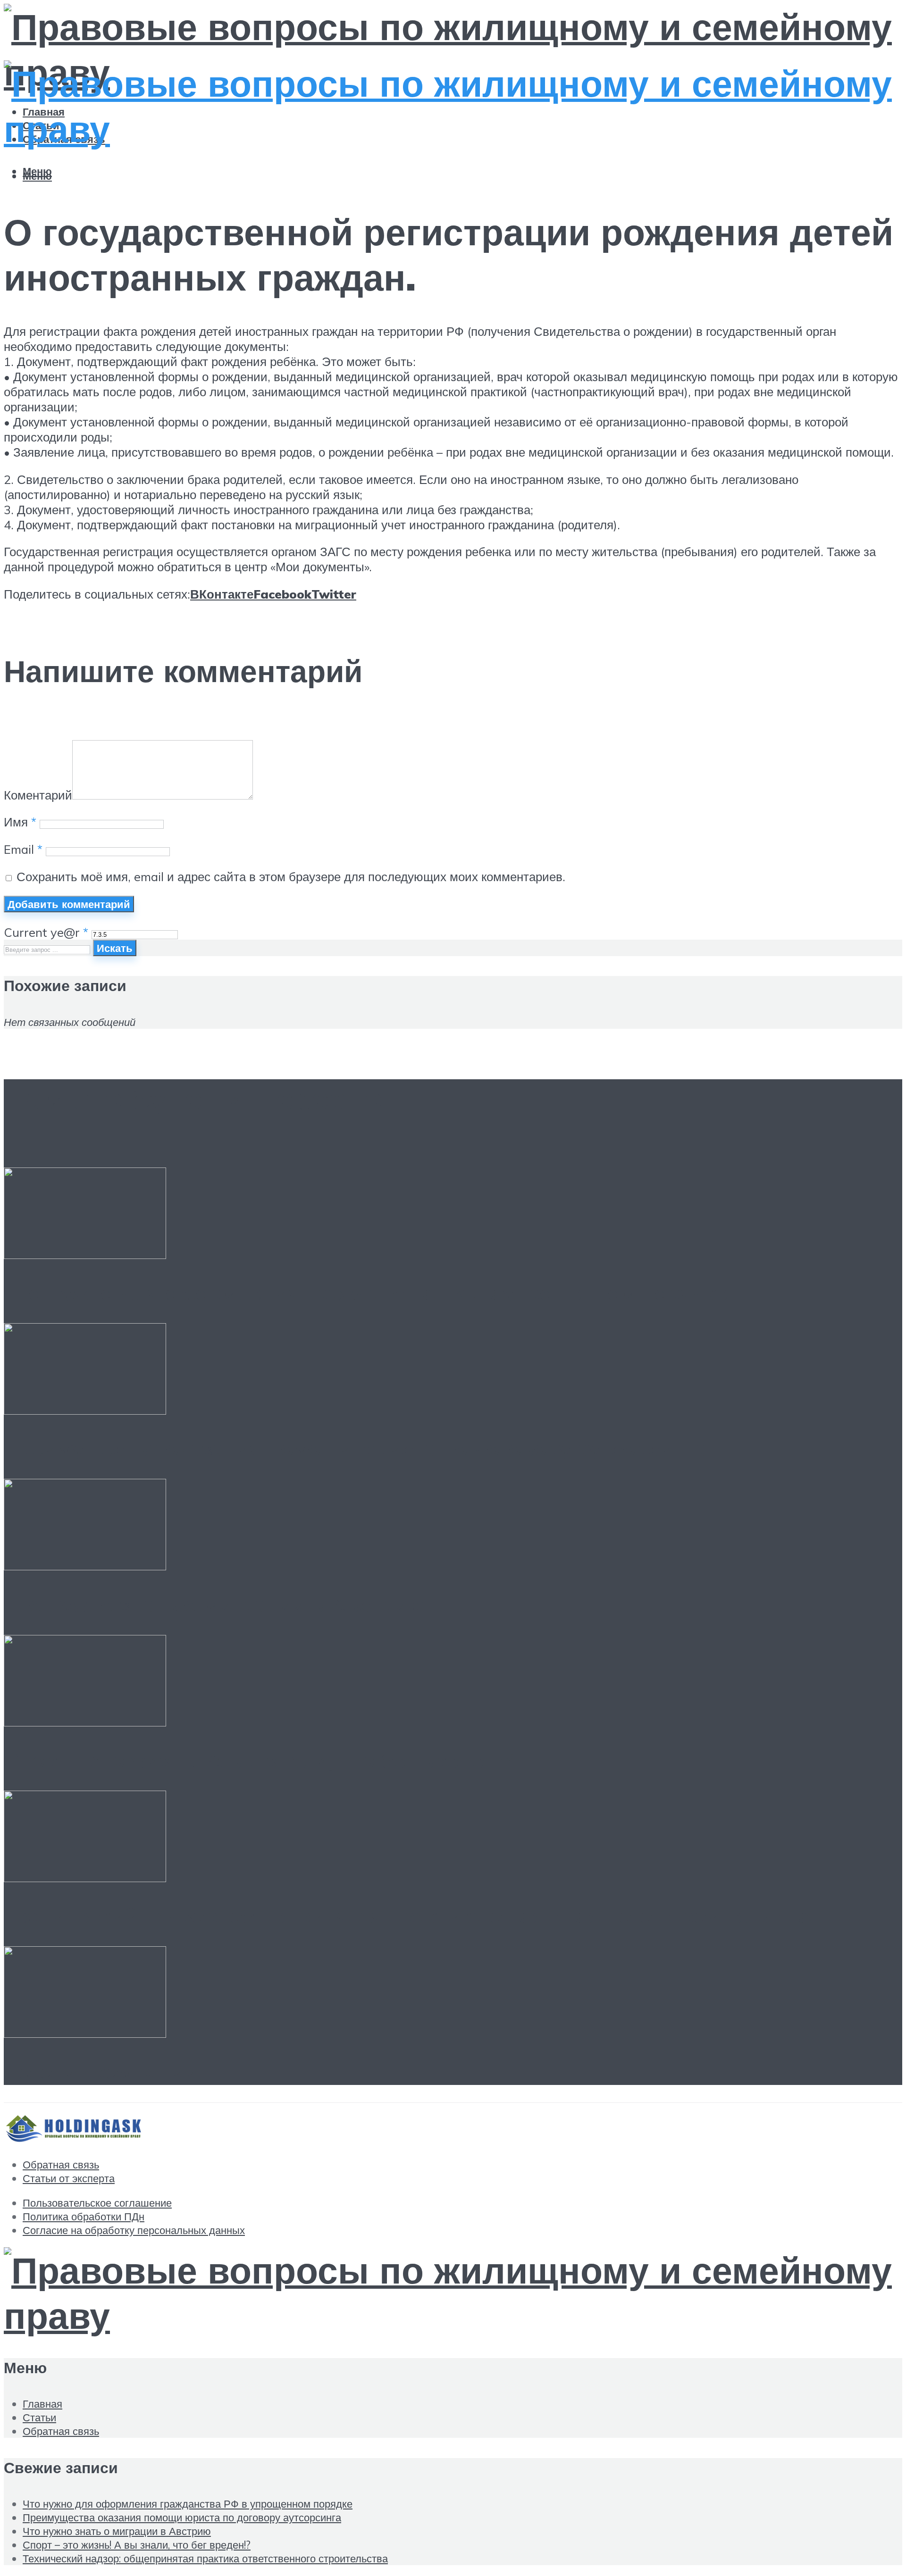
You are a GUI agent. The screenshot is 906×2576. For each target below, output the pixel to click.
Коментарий (38, 795)
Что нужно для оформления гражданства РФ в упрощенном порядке (366, 1292)
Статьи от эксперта (69, 2178)
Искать (115, 948)
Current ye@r (46, 932)
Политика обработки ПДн (84, 2216)
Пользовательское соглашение (97, 2203)
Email (23, 849)
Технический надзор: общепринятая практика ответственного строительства (410, 1916)
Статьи (39, 2417)
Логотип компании (100, 2072)
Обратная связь (61, 2164)
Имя (20, 822)
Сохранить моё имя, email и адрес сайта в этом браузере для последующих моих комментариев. (291, 876)
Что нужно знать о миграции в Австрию (214, 1604)
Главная (42, 2404)
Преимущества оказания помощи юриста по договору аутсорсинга (355, 1448)
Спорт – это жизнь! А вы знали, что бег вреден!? (258, 1760)
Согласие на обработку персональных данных (134, 2230)
